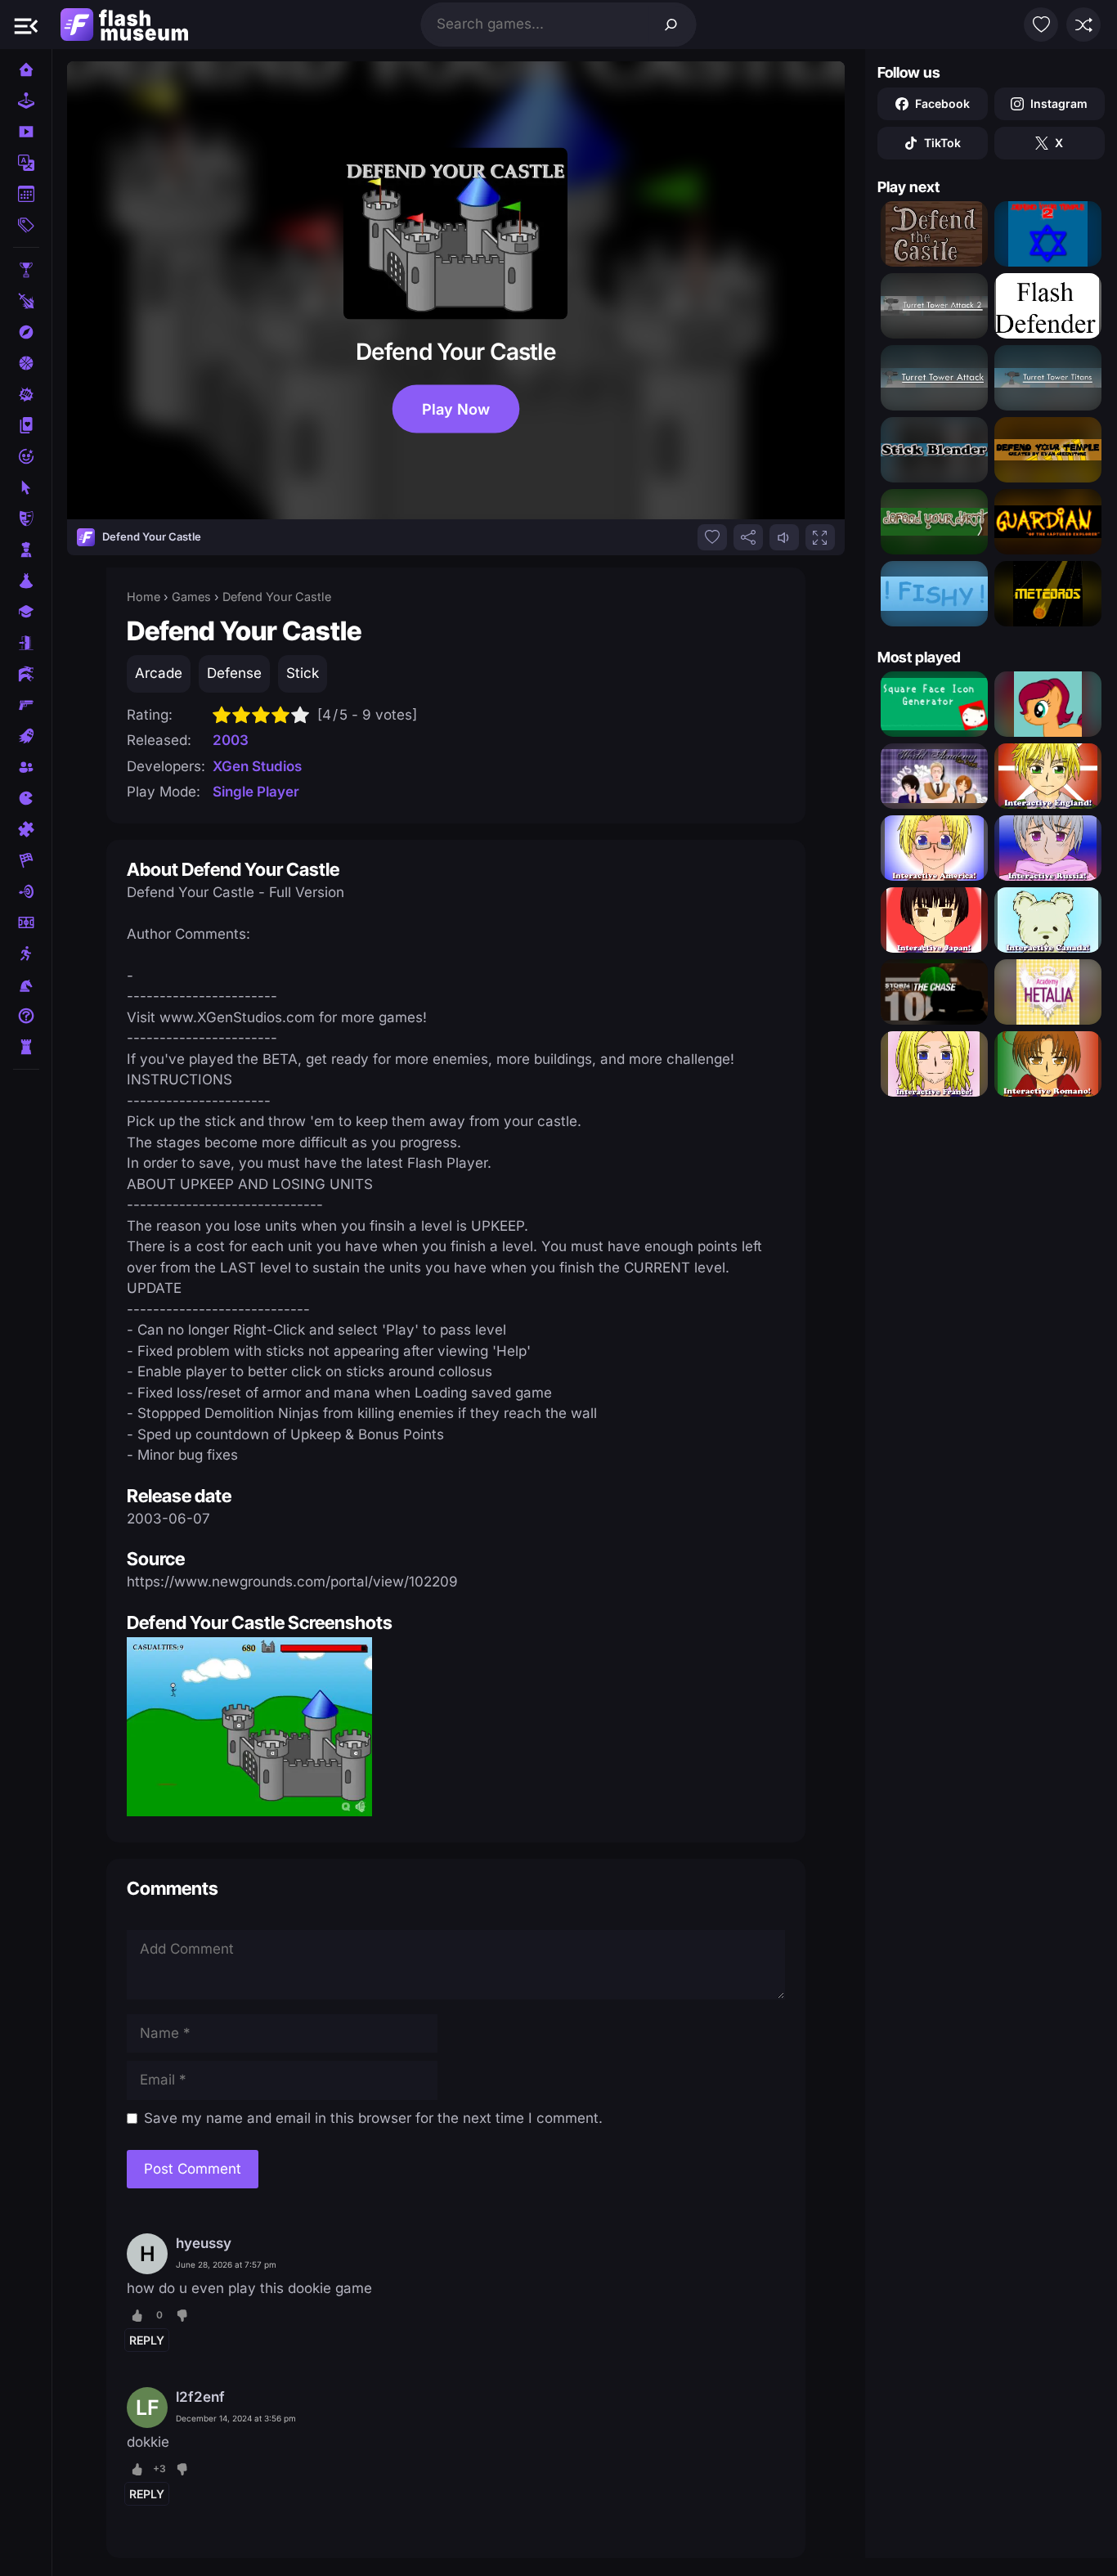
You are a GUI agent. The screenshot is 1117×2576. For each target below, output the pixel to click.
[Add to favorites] (712, 537)
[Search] (671, 25)
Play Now (455, 408)
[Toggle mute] (784, 537)
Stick (303, 673)
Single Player (256, 792)
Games (191, 597)
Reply (147, 2340)
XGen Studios (257, 766)
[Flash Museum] (124, 25)
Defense (234, 673)
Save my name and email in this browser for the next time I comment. (373, 2118)
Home (144, 597)
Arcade (159, 673)
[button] (26, 25)
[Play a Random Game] (1083, 25)
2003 (231, 740)
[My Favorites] (1041, 25)
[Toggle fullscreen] (820, 537)
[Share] (748, 537)
